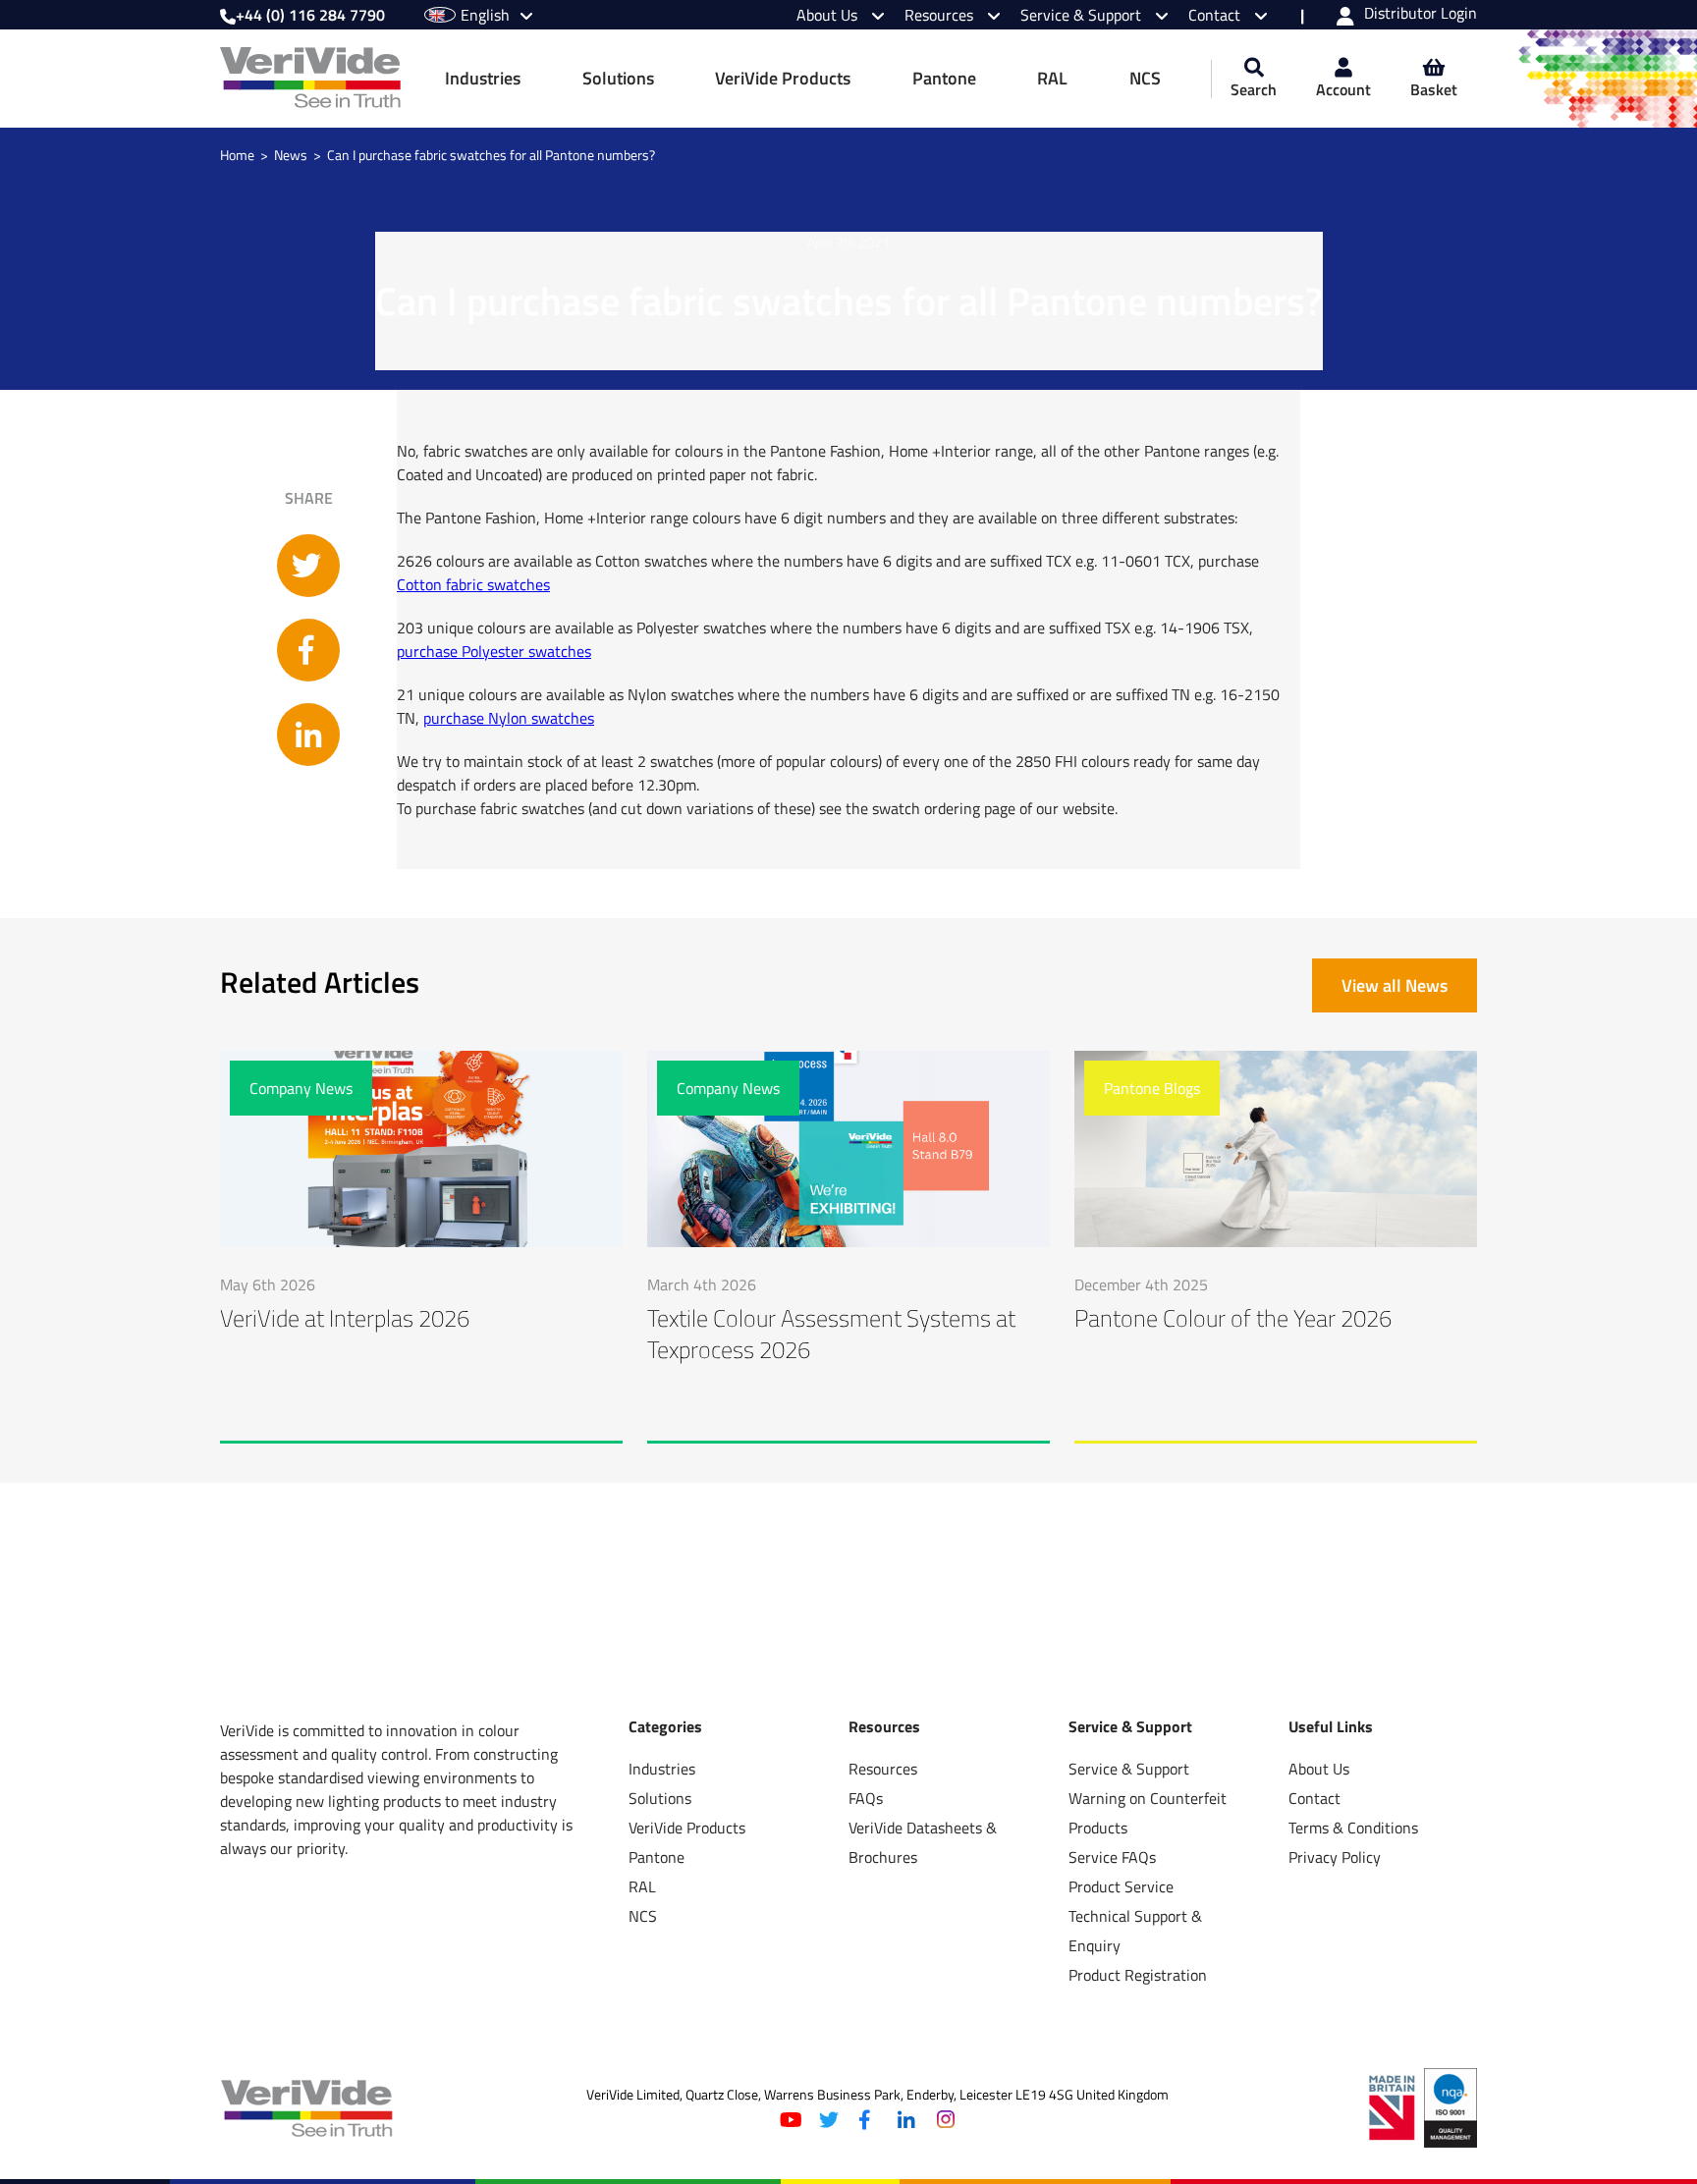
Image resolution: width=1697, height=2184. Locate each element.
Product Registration (1138, 1975)
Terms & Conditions (1353, 1828)
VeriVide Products (783, 78)
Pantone (944, 78)
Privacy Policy (1335, 1857)
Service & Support (1083, 15)
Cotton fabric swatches (473, 584)
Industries (483, 78)
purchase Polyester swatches (494, 651)
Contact (1216, 15)
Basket (1434, 89)
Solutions (618, 78)
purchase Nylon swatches (509, 718)
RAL (1052, 78)
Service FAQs (1112, 1857)
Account (1343, 89)
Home (237, 155)
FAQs (866, 1798)
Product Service (1121, 1886)
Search (1254, 89)
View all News (1395, 985)
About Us (829, 15)
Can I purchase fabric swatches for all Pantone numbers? (491, 155)
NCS (1145, 78)
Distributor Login (1421, 15)
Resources (941, 15)
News (291, 155)
